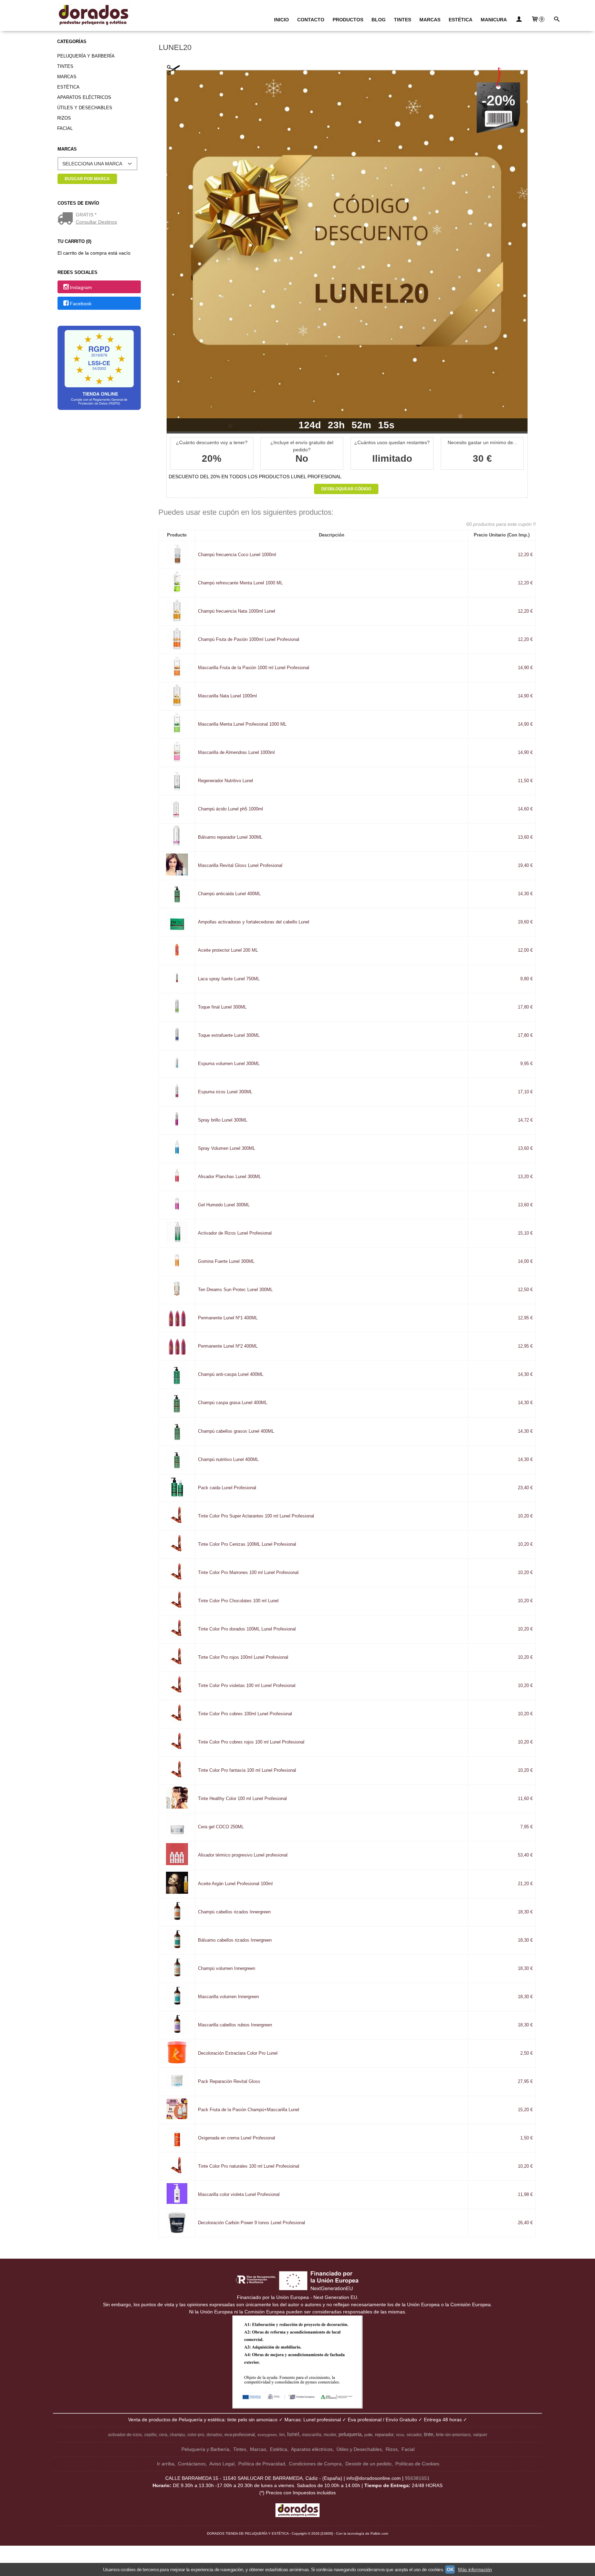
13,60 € (525, 837)
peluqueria (350, 2434)
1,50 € (526, 2138)
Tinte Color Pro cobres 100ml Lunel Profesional (245, 1714)
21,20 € (525, 1884)
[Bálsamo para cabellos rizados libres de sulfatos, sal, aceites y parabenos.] (177, 1949)
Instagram (81, 287)
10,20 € (525, 1516)
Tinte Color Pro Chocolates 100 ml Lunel (238, 1601)
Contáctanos (192, 2464)
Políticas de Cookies (417, 2464)
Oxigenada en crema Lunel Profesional (237, 2138)
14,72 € (525, 1120)
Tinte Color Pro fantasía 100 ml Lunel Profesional (247, 1770)
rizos (400, 2435)
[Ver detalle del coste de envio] (67, 219)
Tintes (65, 66)
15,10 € (525, 1233)
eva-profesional (240, 2435)
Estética (68, 87)
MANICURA (494, 20)
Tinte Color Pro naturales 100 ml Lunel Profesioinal (249, 2166)
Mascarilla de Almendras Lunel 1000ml (236, 753)
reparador (384, 2435)
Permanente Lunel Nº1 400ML (228, 1318)
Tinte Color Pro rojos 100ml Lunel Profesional (243, 1657)
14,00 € (525, 1261)
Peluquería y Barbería (86, 56)
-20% (498, 100)
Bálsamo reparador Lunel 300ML (230, 837)
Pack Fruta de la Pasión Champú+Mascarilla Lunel (249, 2110)
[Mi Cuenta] (519, 20)
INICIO (281, 20)
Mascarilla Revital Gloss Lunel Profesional (240, 866)
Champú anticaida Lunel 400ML (229, 894)
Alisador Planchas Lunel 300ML (229, 1177)
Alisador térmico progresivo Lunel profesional (243, 1855)
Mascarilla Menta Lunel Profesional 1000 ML (242, 724)
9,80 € (526, 979)
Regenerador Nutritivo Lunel (226, 781)
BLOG (379, 20)
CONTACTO (311, 20)
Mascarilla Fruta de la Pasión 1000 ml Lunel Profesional (254, 668)
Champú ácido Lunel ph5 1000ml (231, 809)
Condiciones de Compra (315, 2464)
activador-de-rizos (125, 2435)
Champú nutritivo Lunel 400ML (228, 1460)
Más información (475, 2569)
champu (177, 2435)
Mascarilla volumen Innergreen (228, 1997)
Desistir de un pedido (368, 2464)
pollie (368, 2435)
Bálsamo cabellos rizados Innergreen (235, 1940)
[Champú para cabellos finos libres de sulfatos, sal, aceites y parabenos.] (177, 1977)
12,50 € (525, 1290)
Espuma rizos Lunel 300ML (225, 1092)
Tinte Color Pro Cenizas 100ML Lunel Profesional (247, 1544)
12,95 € (525, 1318)
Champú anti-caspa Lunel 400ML (231, 1374)
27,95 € (525, 2082)
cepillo (150, 2435)
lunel (293, 2434)
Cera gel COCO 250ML (221, 1827)
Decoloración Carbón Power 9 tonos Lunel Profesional (252, 2223)
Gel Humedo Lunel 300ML (224, 1205)
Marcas (67, 77)
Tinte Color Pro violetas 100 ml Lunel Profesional (247, 1686)
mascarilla (312, 2435)
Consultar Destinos (96, 222)
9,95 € (526, 1064)
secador (414, 2435)
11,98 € (525, 2195)
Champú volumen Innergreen (227, 1969)
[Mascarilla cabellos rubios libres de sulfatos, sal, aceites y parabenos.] (177, 2034)
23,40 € (525, 1488)
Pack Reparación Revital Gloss (229, 2082)
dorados (214, 2435)
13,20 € (525, 1177)
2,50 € (526, 2053)
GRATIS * (86, 215)
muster (330, 2435)
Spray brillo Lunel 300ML (223, 1120)
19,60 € (525, 922)
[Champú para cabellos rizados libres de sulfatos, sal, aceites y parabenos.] (177, 1921)
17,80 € (525, 1007)
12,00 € (525, 950)
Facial (65, 128)
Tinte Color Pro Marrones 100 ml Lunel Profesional (248, 1573)
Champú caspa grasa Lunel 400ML (233, 1403)
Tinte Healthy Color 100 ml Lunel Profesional (242, 1799)
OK (450, 2569)
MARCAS (430, 20)
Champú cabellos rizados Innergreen (234, 1912)
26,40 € (525, 2223)
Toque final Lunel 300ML (222, 1007)
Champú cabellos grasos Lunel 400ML (236, 1431)
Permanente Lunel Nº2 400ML (228, 1346)
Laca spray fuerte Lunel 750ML (229, 979)
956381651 (417, 2478)
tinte (429, 2434)
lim (282, 2435)
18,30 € (525, 1912)
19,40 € (525, 866)
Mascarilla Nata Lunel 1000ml (227, 696)
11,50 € (525, 781)
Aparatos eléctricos (84, 97)
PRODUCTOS (348, 20)
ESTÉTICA (461, 20)
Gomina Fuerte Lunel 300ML (226, 1261)
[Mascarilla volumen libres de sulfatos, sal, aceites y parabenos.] (177, 2005)
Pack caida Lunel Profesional (227, 1488)
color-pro (196, 2435)
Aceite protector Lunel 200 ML (228, 950)
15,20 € (525, 2110)
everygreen (267, 2435)
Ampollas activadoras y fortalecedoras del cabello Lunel (254, 922)
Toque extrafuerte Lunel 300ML (229, 1035)
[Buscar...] (556, 20)
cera (163, 2435)
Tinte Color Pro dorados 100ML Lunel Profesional (247, 1629)
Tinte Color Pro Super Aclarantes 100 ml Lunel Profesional (256, 1516)
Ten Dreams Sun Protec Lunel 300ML (235, 1290)
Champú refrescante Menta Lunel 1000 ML (240, 583)
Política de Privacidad (262, 2464)
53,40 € (525, 1855)
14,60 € (525, 809)
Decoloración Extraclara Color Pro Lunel (238, 2053)
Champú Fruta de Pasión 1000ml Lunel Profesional (249, 640)
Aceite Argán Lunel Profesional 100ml (235, 1884)
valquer (480, 2435)
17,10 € (525, 1092)
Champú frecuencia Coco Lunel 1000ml (237, 555)
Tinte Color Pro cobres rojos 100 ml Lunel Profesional (251, 1742)
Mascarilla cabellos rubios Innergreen (235, 2025)
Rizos (64, 118)
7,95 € (526, 1827)
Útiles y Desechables (85, 108)
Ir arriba (166, 2464)
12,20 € (525, 555)
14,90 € (525, 668)
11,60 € (525, 1799)
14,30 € (525, 894)
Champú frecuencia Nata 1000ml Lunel (237, 611)
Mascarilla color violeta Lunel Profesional (239, 2195)
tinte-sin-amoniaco (453, 2435)
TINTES (403, 20)
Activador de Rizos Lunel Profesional (235, 1233)
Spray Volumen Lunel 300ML (227, 1148)
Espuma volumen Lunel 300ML (229, 1064)
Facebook (81, 304)
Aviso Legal (222, 2464)
